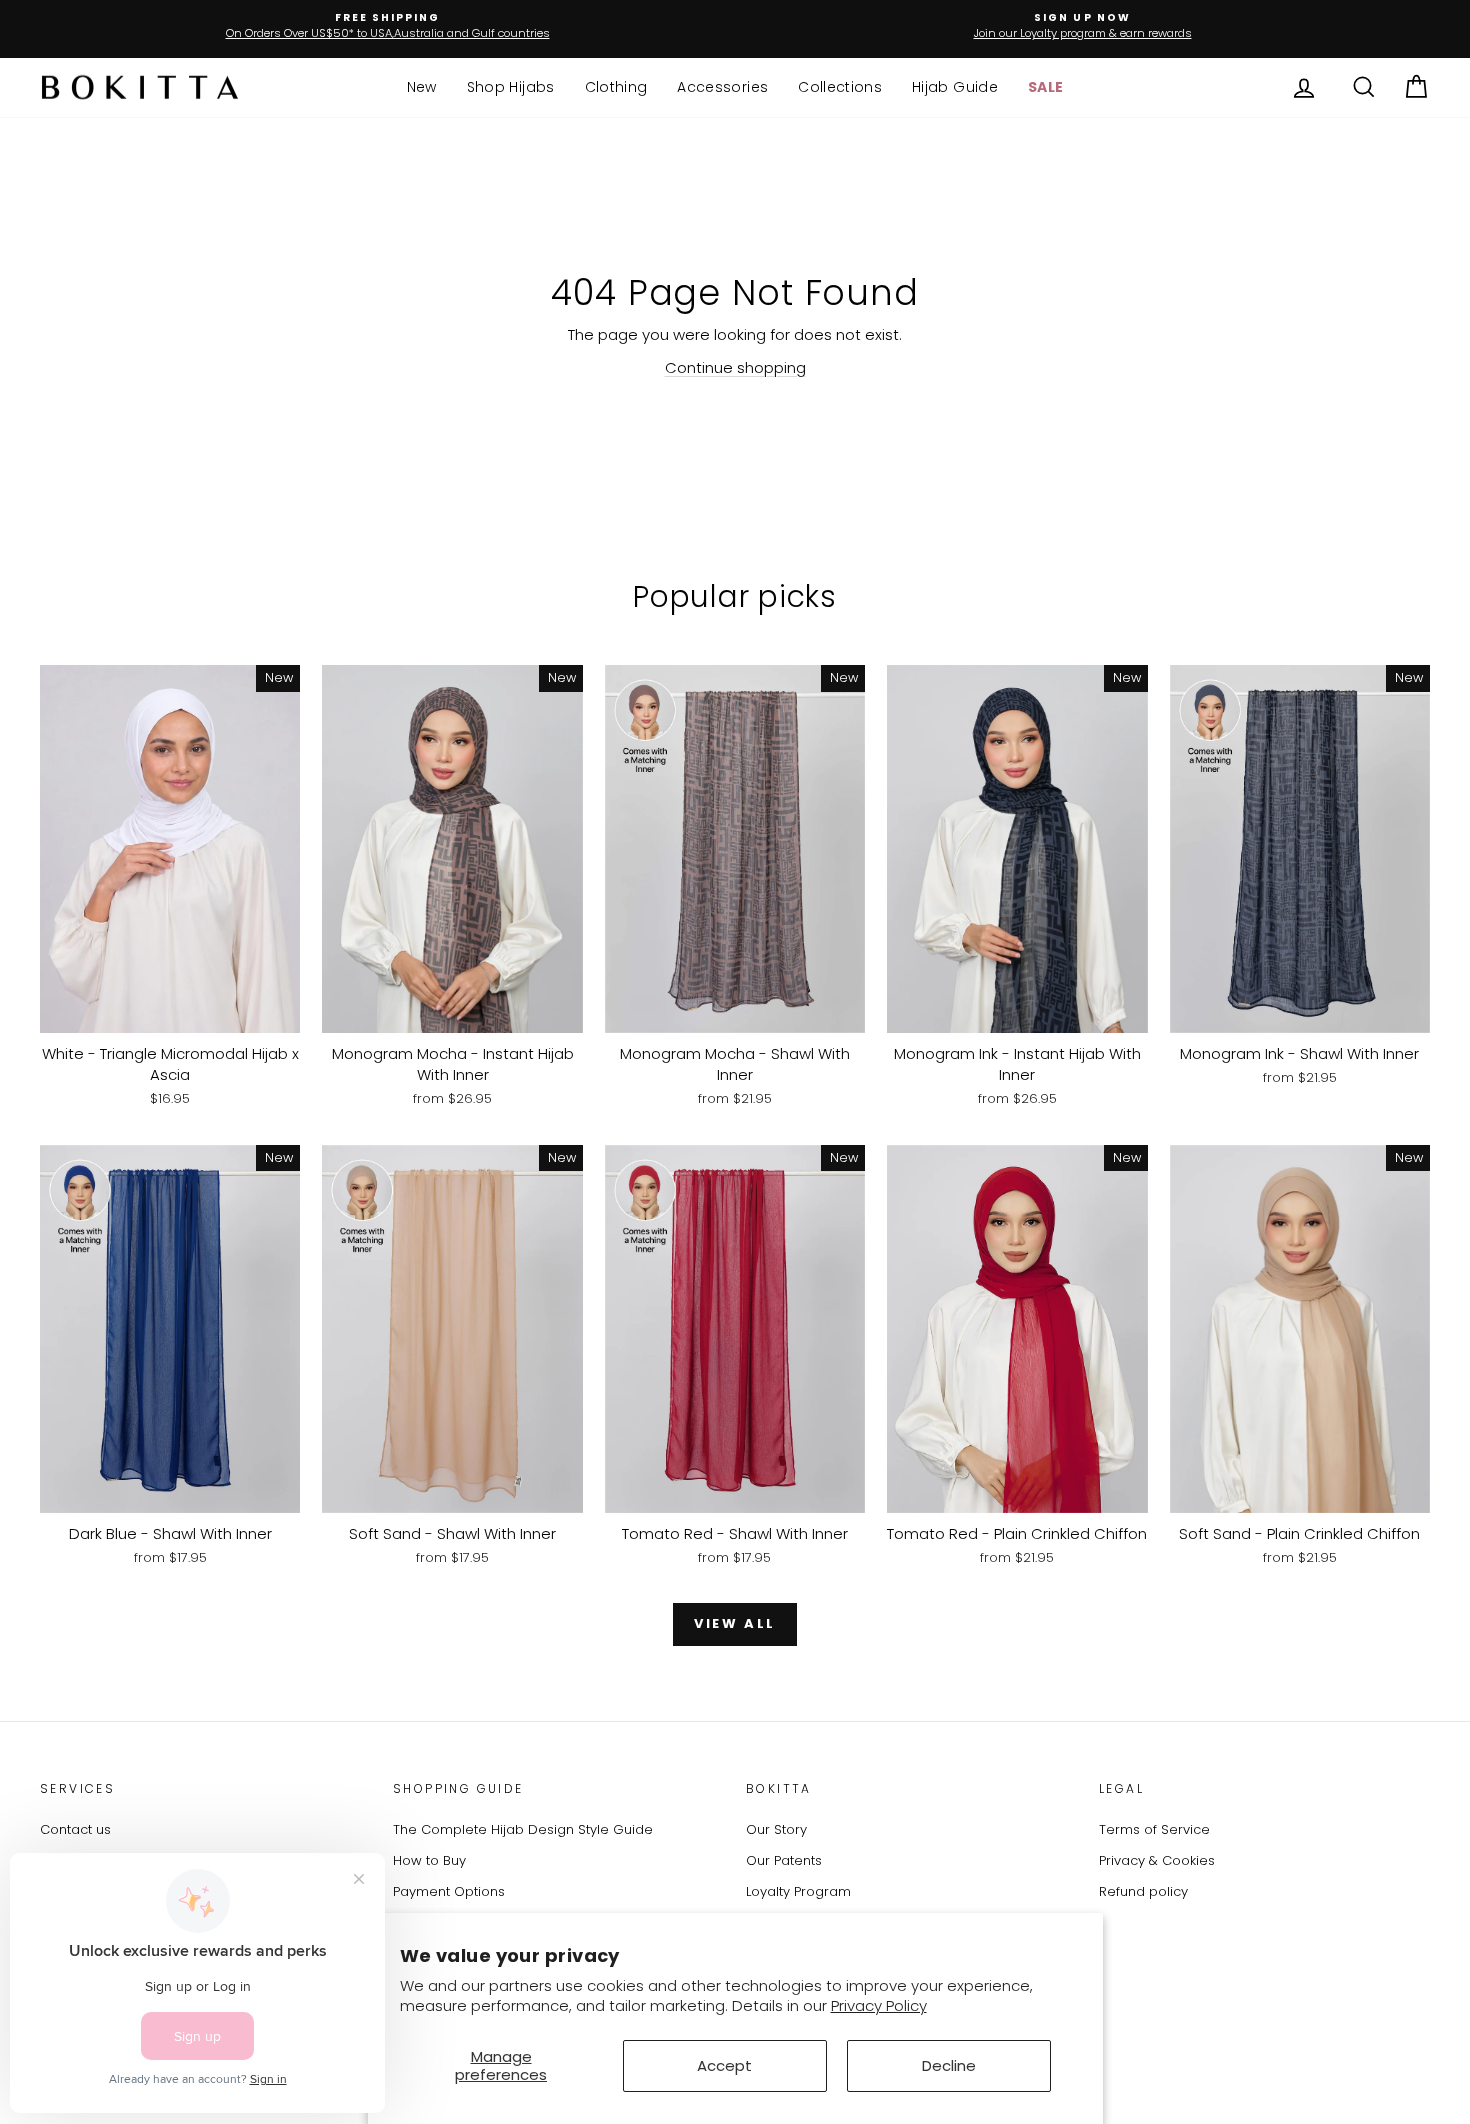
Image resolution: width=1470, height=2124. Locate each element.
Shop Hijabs (511, 87)
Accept (724, 2065)
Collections (840, 87)
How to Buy (429, 1860)
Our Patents (784, 1860)
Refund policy (1143, 1891)
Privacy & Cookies (1157, 1860)
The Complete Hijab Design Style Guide (523, 1829)
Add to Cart (170, 1011)
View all (735, 1623)
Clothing (616, 87)
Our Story (776, 1829)
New (422, 87)
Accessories (722, 87)
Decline (949, 2065)
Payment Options (449, 1891)
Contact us (75, 1829)
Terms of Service (1154, 1829)
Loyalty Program (798, 1891)
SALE (1045, 87)
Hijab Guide (955, 87)
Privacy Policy (879, 2005)
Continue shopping (735, 367)
